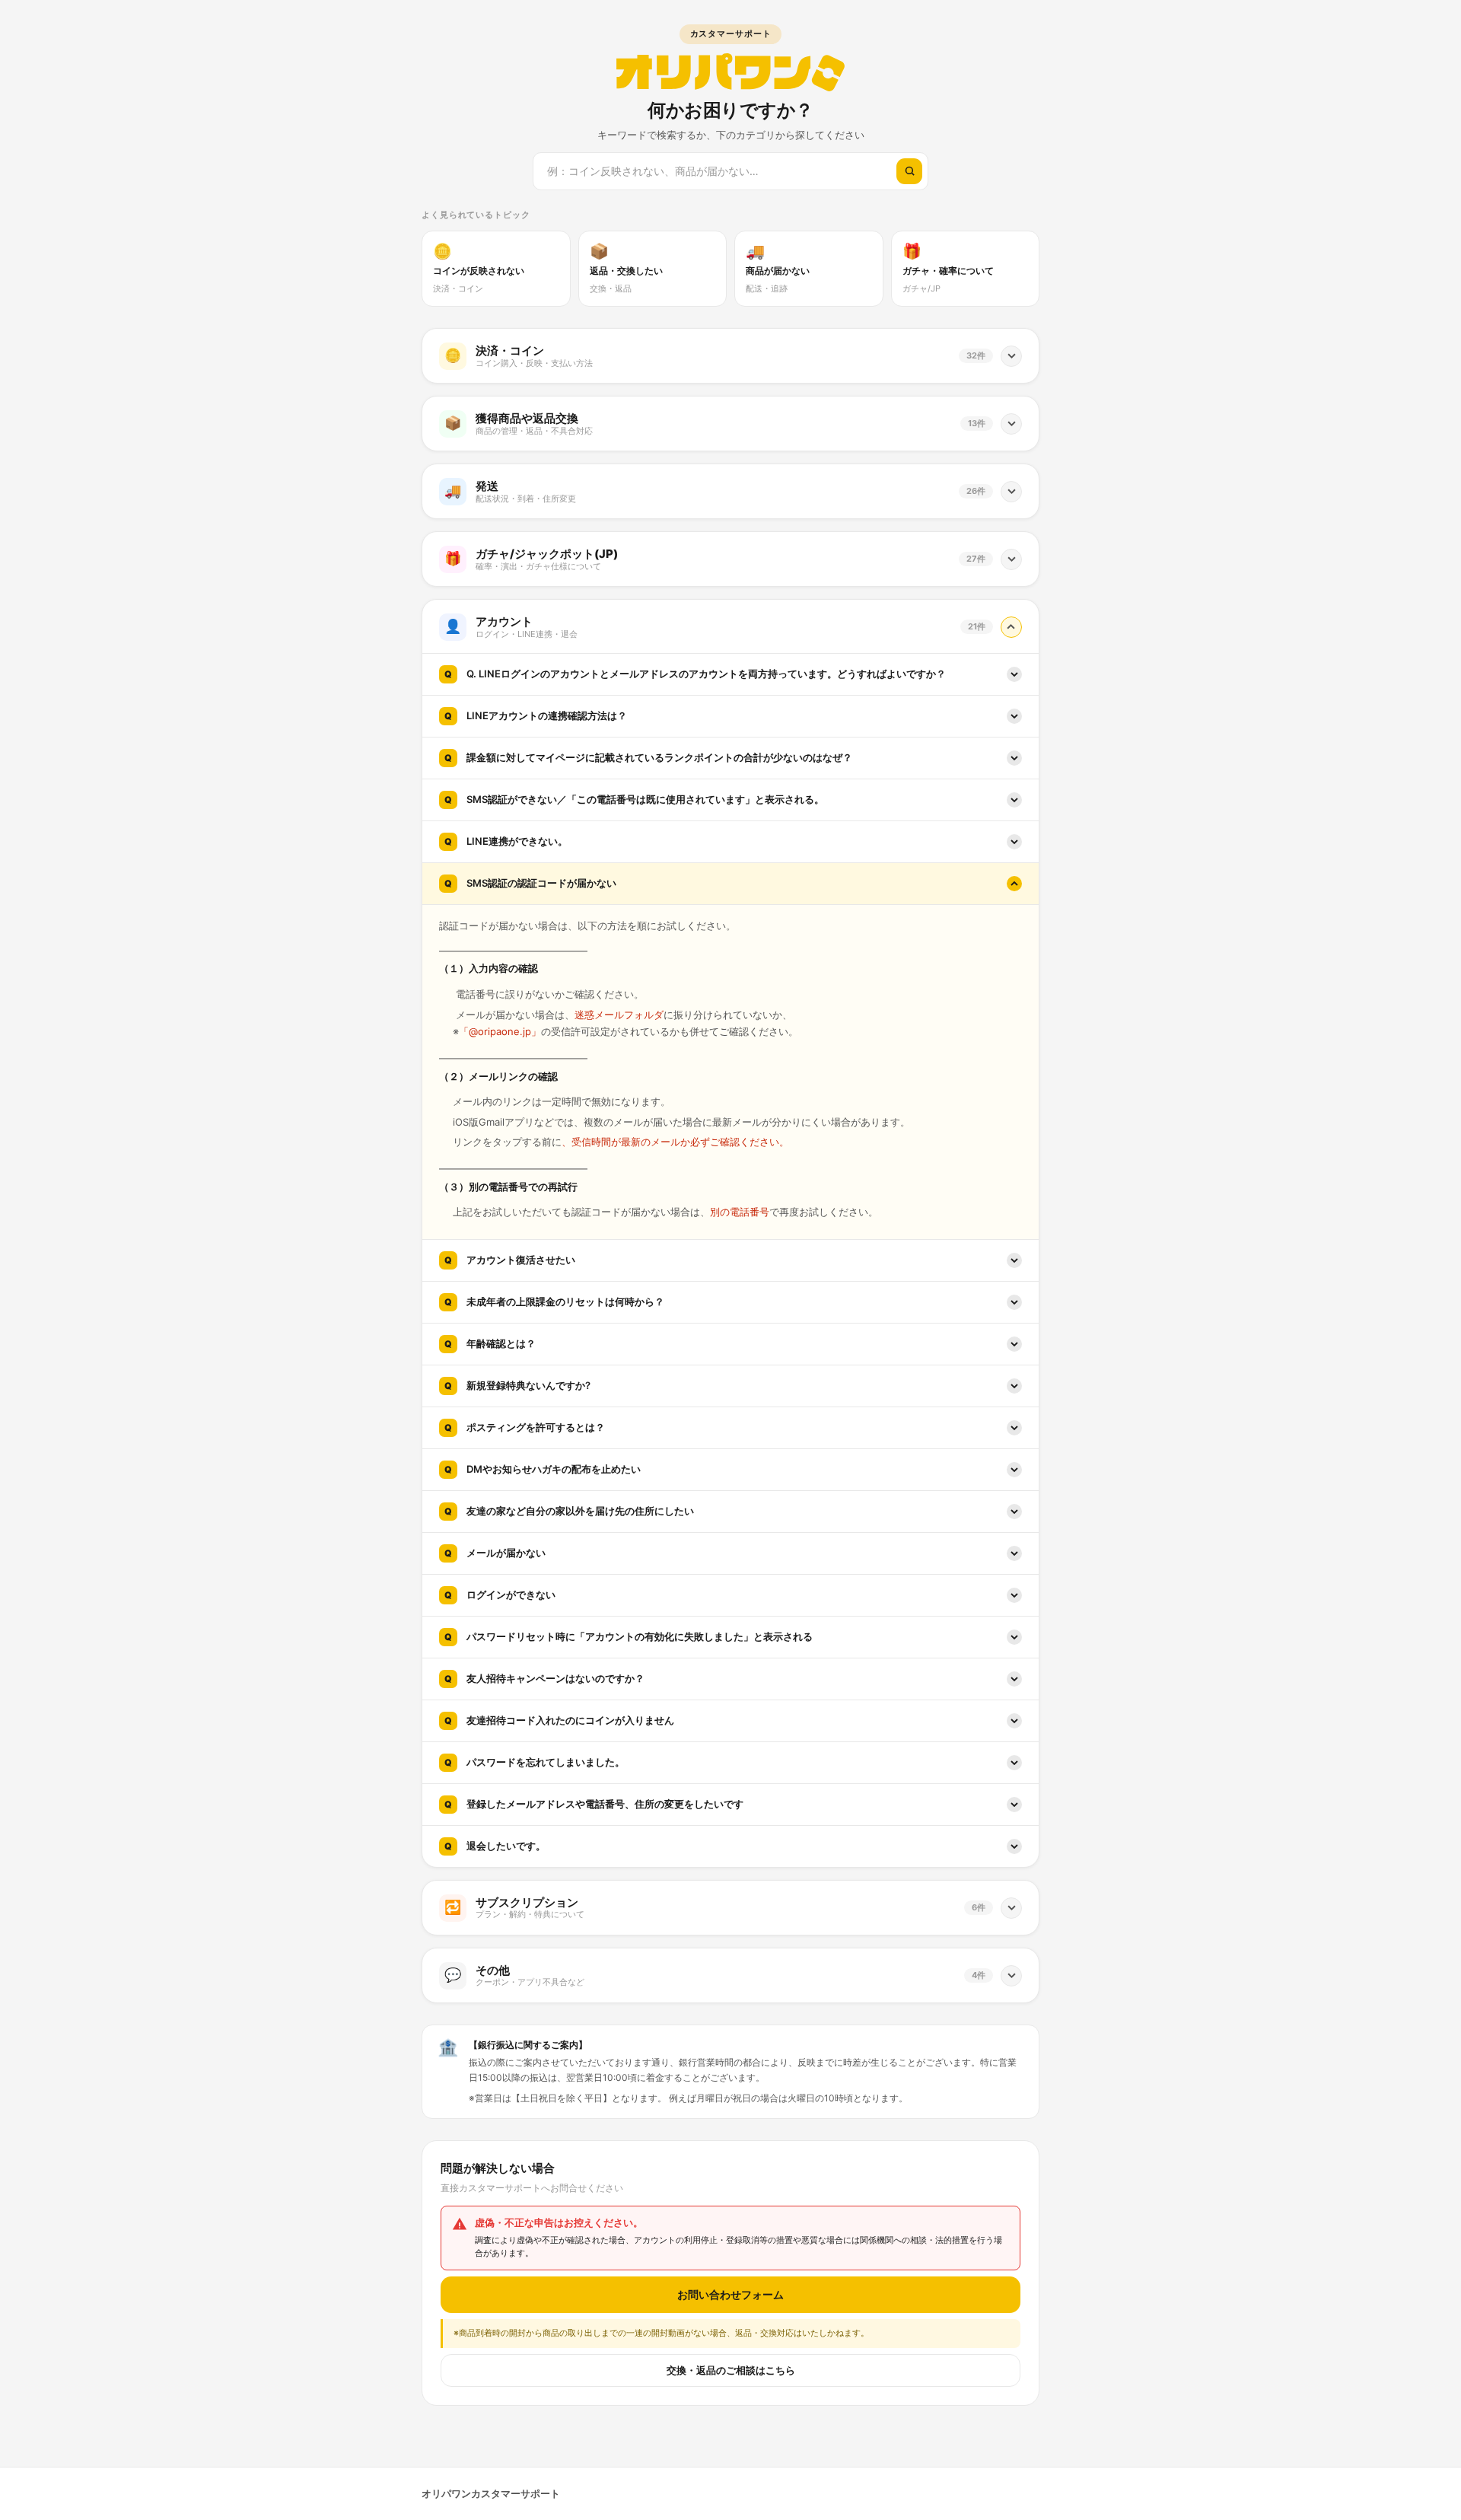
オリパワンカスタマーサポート (491, 2493)
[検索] (909, 171)
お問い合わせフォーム (730, 2294)
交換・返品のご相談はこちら (731, 2370)
